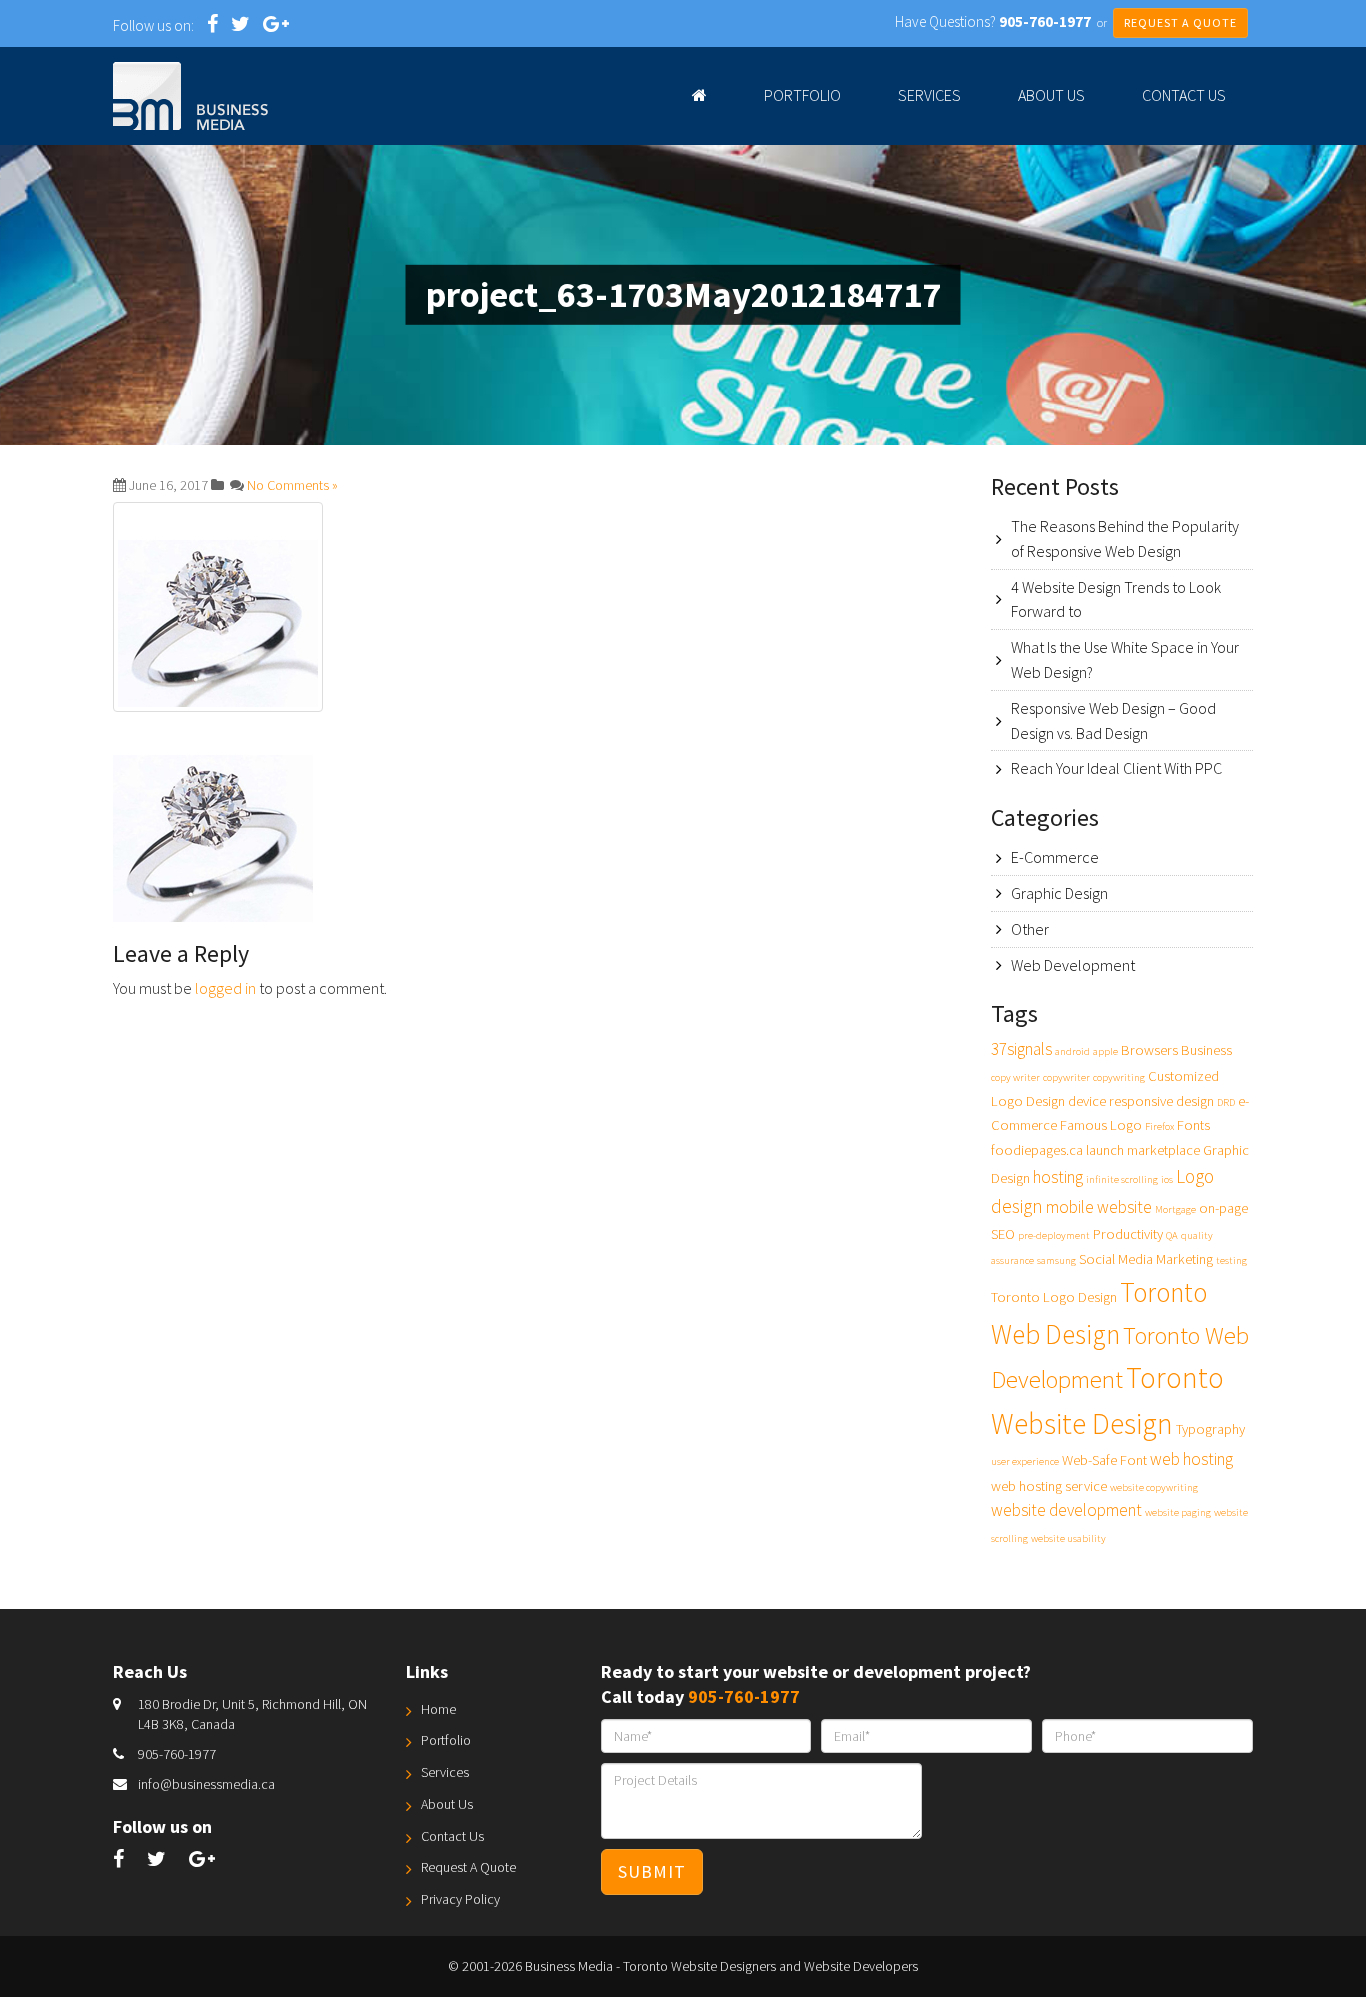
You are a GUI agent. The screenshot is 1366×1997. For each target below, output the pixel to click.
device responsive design (1141, 1101)
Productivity (1128, 1234)
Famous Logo (1101, 1125)
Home (438, 1709)
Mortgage (1175, 1209)
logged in (225, 988)
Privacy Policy (460, 1899)
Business (1206, 1050)
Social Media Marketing (1146, 1259)
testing (1231, 1260)
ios (1167, 1179)
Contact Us (1184, 95)
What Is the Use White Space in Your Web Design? (1125, 659)
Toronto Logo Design (1054, 1297)
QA (1172, 1235)
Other (1030, 929)
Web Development (1073, 965)
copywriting (1119, 1077)
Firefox (1159, 1126)
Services (929, 95)
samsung (1056, 1260)
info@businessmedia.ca (206, 1784)
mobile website (1099, 1207)
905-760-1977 (177, 1754)
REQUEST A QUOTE (1180, 22)
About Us (1051, 95)
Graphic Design (1059, 893)
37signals (1021, 1049)
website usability (1068, 1538)
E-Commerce (1055, 857)
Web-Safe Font (1104, 1460)
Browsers (1149, 1050)
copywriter (1066, 1077)
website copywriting (1154, 1487)
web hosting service (1049, 1486)
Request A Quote (468, 1867)
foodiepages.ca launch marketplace (1095, 1150)
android (1072, 1051)
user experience (1025, 1461)
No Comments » (292, 485)
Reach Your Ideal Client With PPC (1116, 768)
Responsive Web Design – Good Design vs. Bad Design (1113, 720)
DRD (1226, 1102)
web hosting (1191, 1459)
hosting (1058, 1177)
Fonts (1193, 1125)
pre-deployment (1054, 1235)
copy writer (1015, 1077)
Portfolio (802, 95)
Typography (1210, 1429)
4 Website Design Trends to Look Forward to (1116, 599)
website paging (1178, 1512)
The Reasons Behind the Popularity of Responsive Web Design (1125, 538)
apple (1105, 1051)
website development (1066, 1510)
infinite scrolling (1122, 1179)
